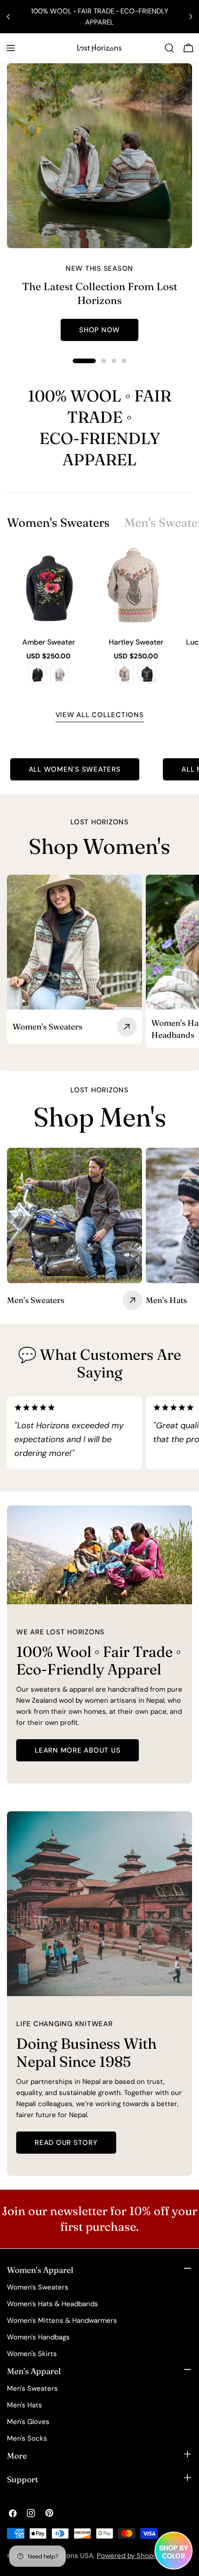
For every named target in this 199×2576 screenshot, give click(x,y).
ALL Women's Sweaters (75, 769)
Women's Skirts (32, 2354)
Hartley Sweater (136, 642)
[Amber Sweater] (49, 588)
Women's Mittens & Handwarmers (62, 2320)
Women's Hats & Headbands (53, 2304)
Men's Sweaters (32, 2388)
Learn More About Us (78, 1750)
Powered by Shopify (129, 2556)
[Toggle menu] (11, 48)
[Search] (169, 48)
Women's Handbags (38, 2337)
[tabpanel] (99, 620)
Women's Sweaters (38, 2287)
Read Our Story (66, 2143)
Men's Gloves (28, 2422)
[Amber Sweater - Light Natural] (60, 674)
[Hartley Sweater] (136, 588)
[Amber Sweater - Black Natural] (37, 674)
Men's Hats (25, 2405)
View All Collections (100, 715)
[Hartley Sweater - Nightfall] (147, 674)
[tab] (58, 523)
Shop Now (99, 330)
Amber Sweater (49, 642)
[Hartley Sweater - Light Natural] (125, 674)
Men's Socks (27, 2438)
